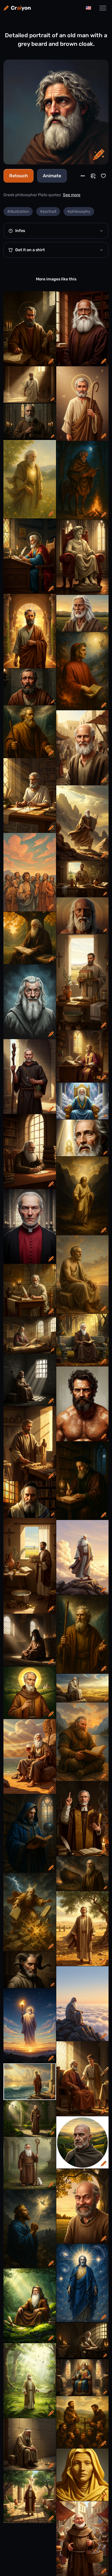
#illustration (18, 212)
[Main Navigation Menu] (103, 8)
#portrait (48, 212)
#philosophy (79, 212)
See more (72, 195)
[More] (83, 176)
